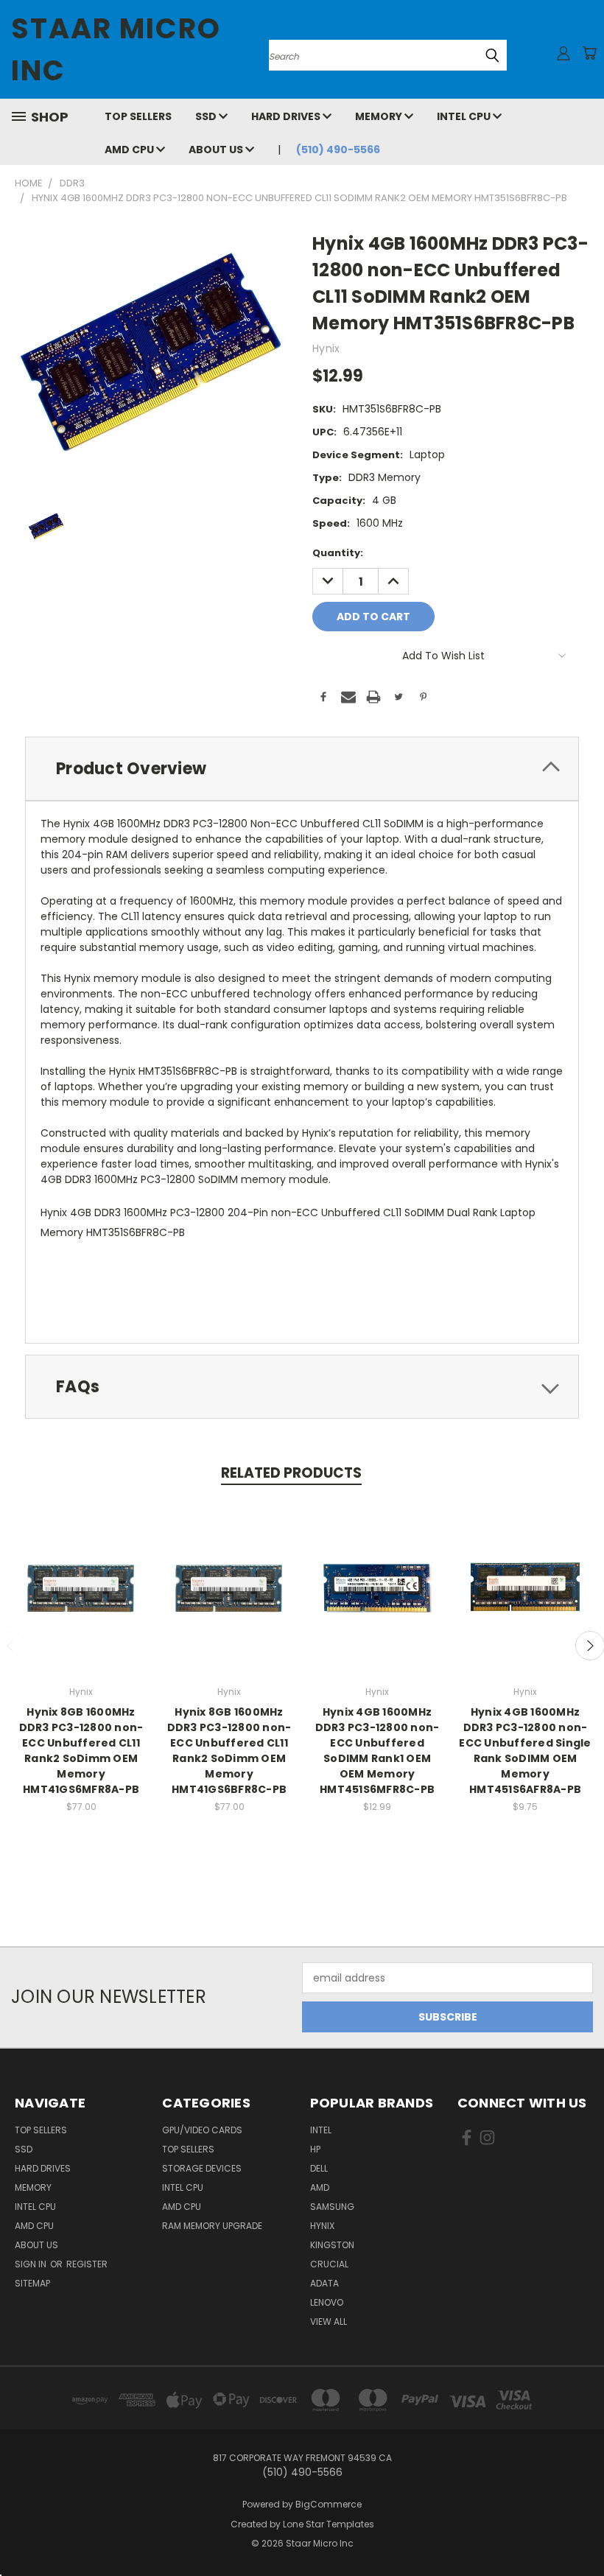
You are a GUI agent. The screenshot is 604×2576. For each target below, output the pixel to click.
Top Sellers (138, 116)
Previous (582, 2530)
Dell (319, 2168)
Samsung (332, 2207)
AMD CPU (130, 150)
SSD (207, 116)
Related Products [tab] (291, 1473)
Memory (380, 116)
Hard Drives (287, 116)
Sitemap (32, 2283)
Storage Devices (202, 2168)
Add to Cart (81, 1599)
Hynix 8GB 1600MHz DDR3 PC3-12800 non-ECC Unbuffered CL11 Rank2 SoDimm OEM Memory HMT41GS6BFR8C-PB (229, 1751)
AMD (320, 2187)
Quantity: (338, 553)
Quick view (81, 1572)
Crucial (329, 2264)
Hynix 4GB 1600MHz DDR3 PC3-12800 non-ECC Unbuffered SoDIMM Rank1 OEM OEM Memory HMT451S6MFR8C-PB (377, 1751)
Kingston (332, 2245)
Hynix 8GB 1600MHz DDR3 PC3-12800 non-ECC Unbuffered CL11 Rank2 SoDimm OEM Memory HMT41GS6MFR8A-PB (81, 1751)
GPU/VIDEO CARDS (202, 2130)
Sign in (32, 2264)
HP (315, 2149)
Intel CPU (465, 116)
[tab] (302, 769)
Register (87, 2264)
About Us (217, 150)
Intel (321, 2130)
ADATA (324, 2283)
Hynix (322, 2226)
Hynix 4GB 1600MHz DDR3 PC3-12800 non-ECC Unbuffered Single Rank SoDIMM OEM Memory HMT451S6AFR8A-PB (525, 1751)
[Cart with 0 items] (589, 53)
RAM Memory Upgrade (212, 2226)
